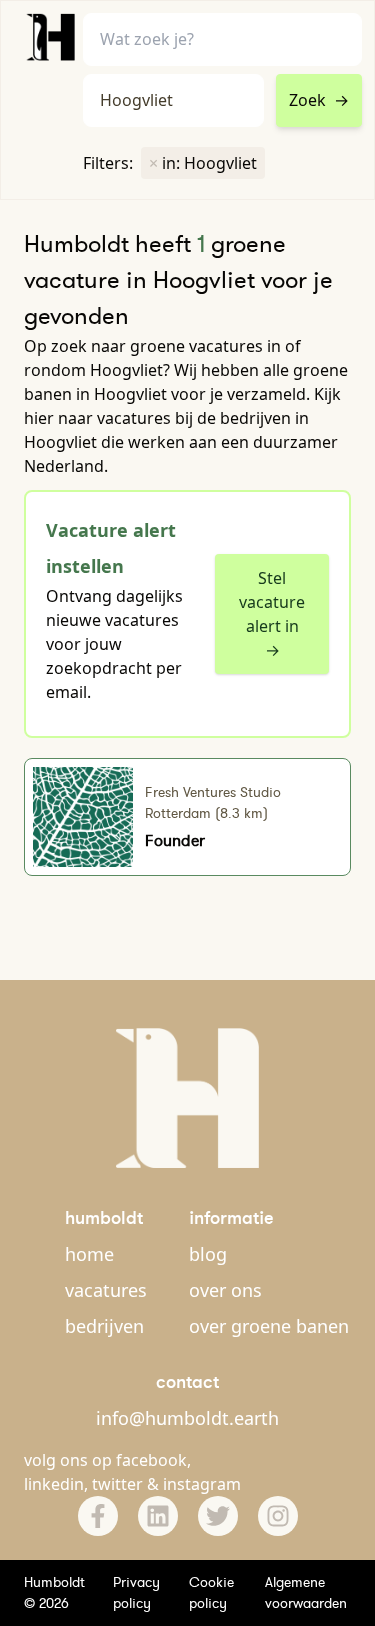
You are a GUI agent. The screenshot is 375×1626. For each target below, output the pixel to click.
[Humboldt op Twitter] (218, 1516)
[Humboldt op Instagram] (278, 1516)
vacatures (106, 1290)
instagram (202, 1484)
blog (208, 1254)
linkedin (54, 1484)
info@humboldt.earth (187, 1418)
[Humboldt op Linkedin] (158, 1516)
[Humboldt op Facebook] (98, 1516)
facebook (151, 1460)
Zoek (319, 100)
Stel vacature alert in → (272, 614)
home (89, 1254)
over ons (225, 1290)
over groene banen (269, 1326)
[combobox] (173, 100)
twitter (117, 1484)
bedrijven (104, 1326)
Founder (175, 840)
